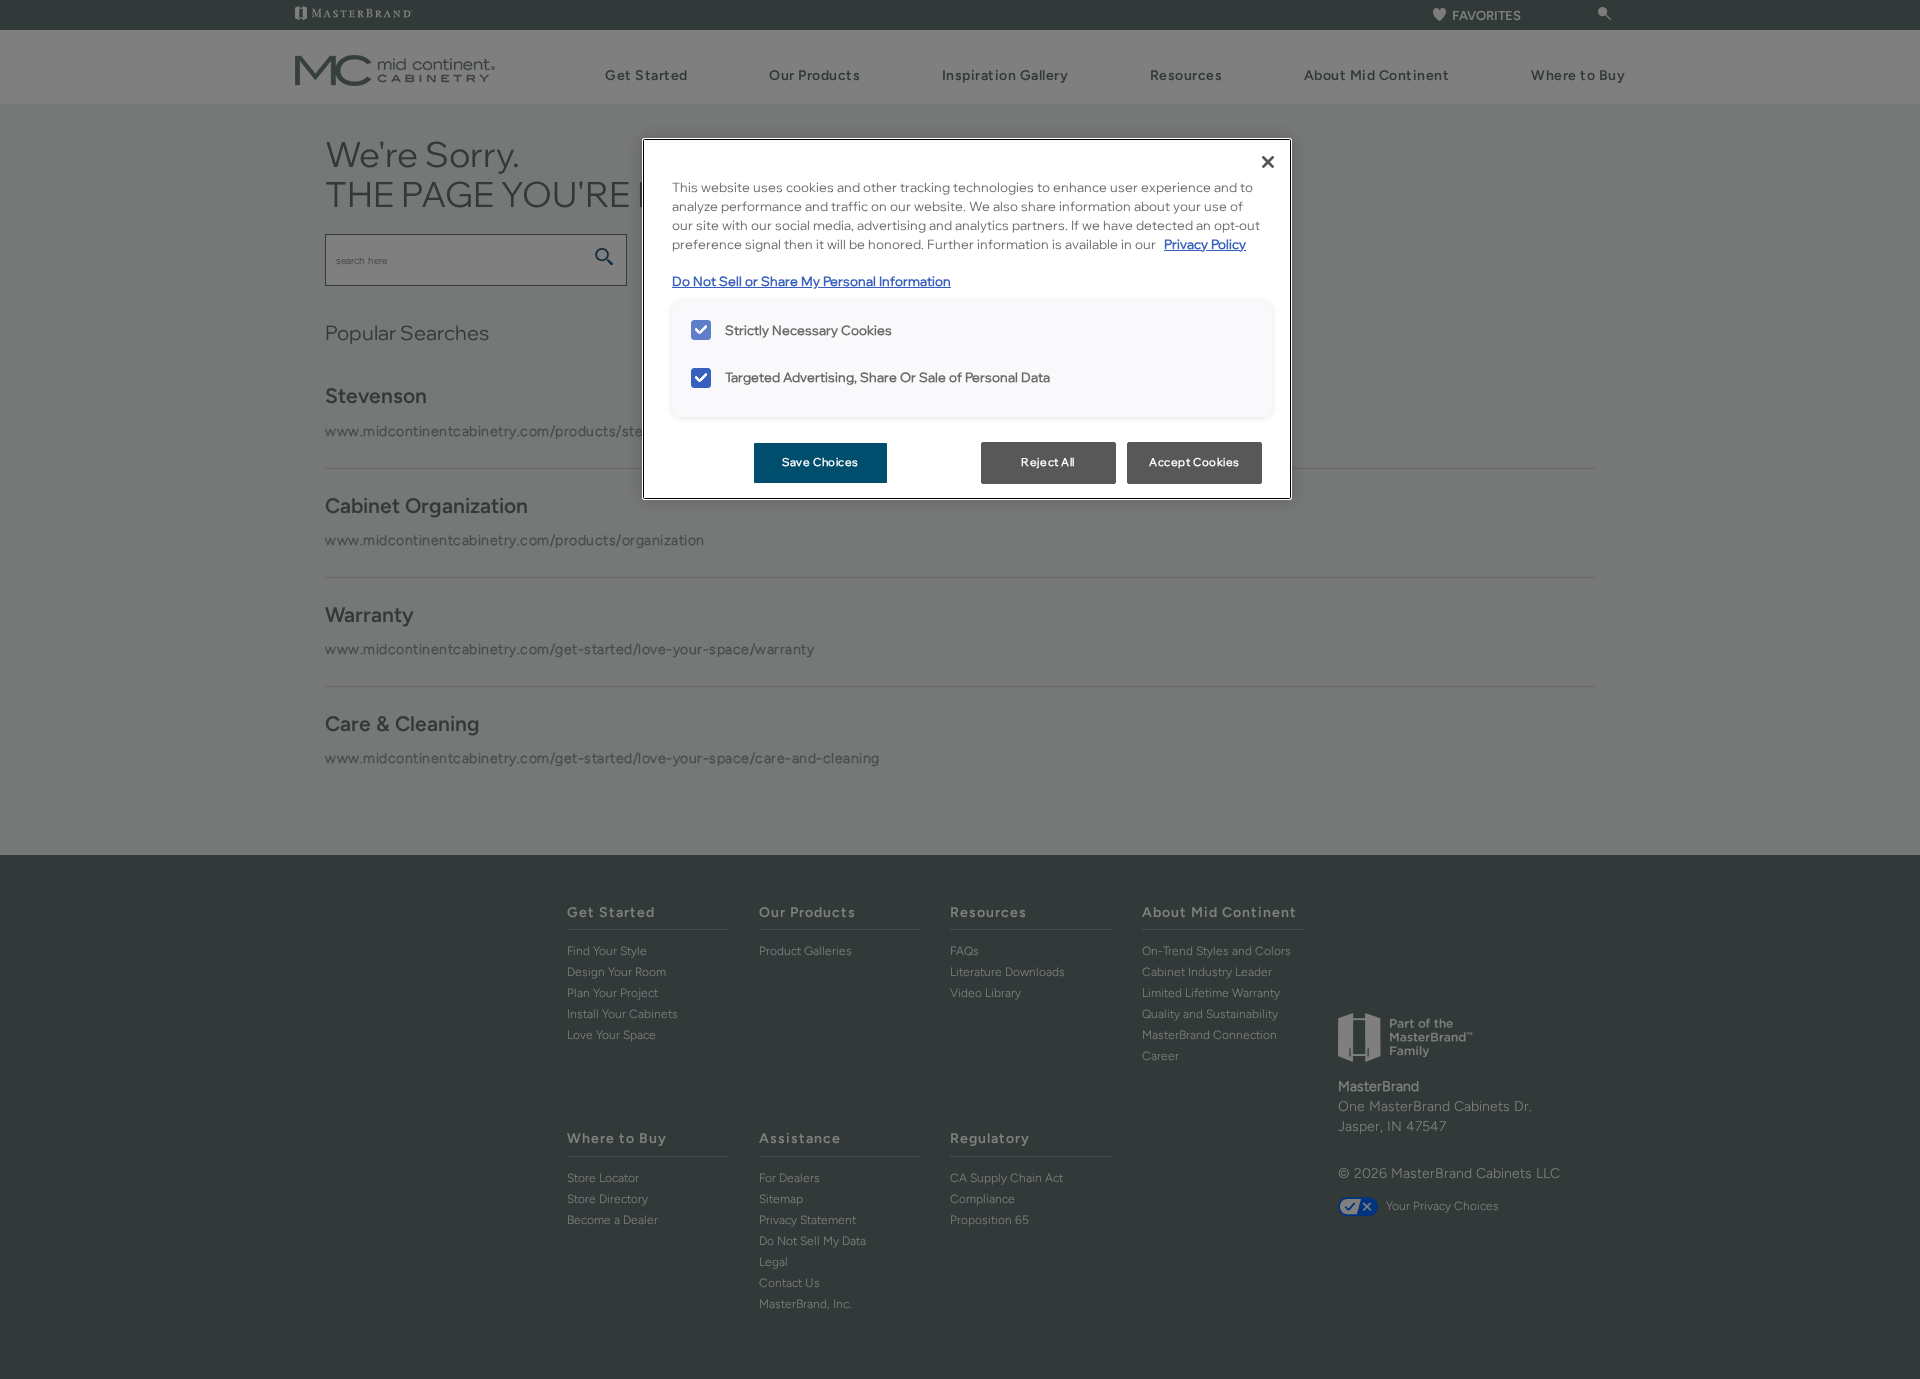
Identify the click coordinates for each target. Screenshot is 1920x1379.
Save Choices (820, 462)
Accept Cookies (1194, 462)
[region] (967, 319)
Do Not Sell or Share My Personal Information (811, 281)
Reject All (1048, 462)
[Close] (1268, 162)
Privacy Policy (1205, 244)
